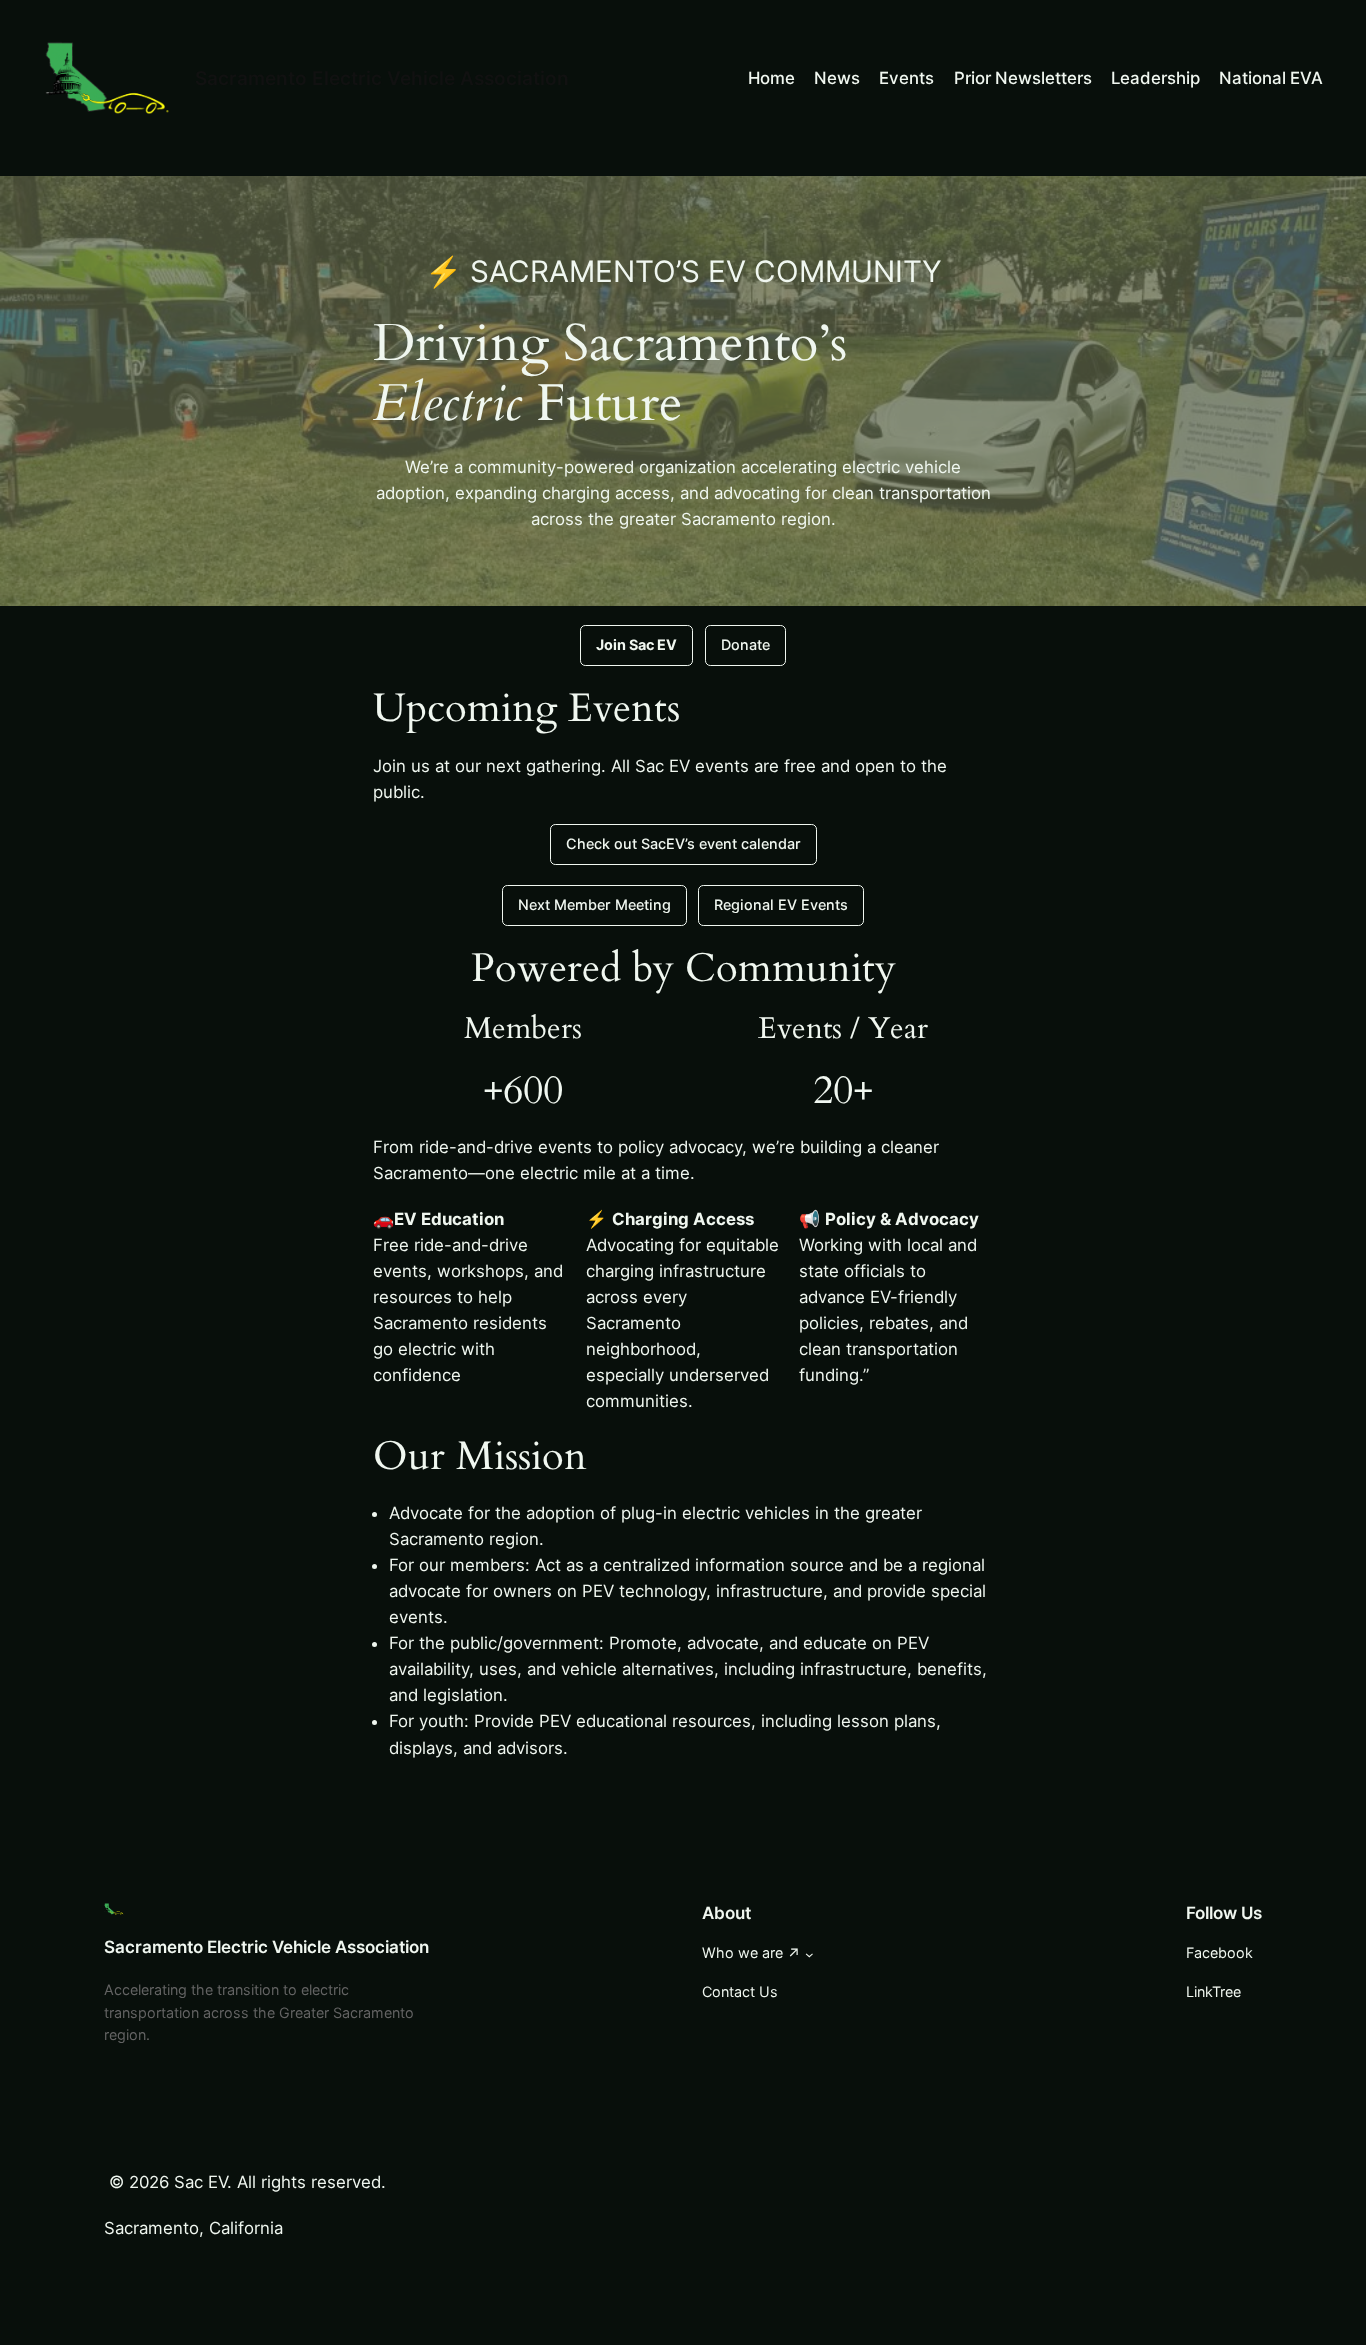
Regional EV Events (781, 904)
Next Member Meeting (594, 904)
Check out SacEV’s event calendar (683, 843)
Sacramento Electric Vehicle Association (382, 78)
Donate (745, 644)
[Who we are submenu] (809, 1954)
